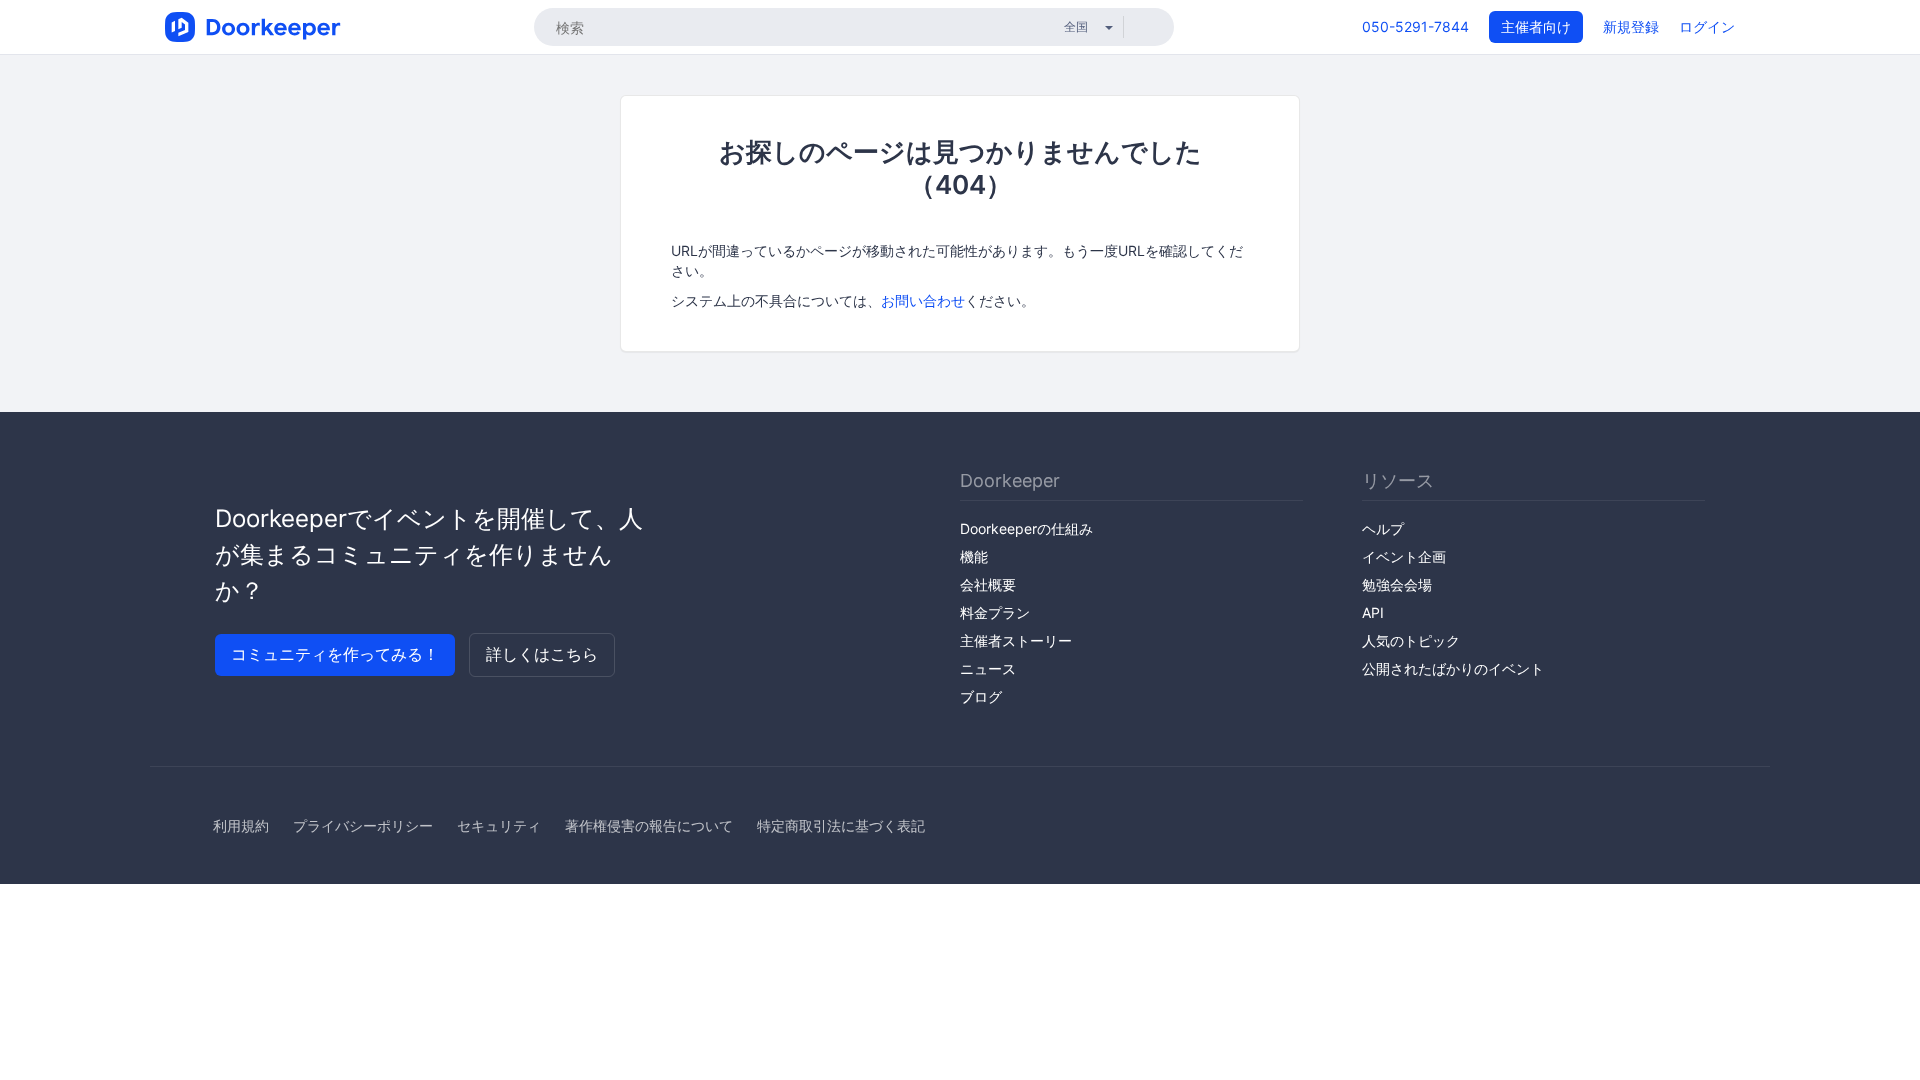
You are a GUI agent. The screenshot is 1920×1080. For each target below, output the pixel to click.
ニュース (988, 668)
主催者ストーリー (1016, 640)
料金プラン (995, 612)
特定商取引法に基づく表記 (841, 825)
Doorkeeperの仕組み (1026, 528)
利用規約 (241, 825)
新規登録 (1631, 26)
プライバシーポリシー (363, 825)
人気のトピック (1411, 640)
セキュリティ (499, 825)
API (1373, 612)
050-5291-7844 (1415, 26)
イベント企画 (1404, 556)
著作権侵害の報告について (649, 825)
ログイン (1707, 26)
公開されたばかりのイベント (1453, 668)
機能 (974, 556)
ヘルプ (1383, 528)
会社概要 (988, 584)
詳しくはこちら (542, 654)
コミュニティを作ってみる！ (335, 654)
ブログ (981, 696)
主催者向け (1536, 26)
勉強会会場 (1397, 584)
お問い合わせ (923, 300)
